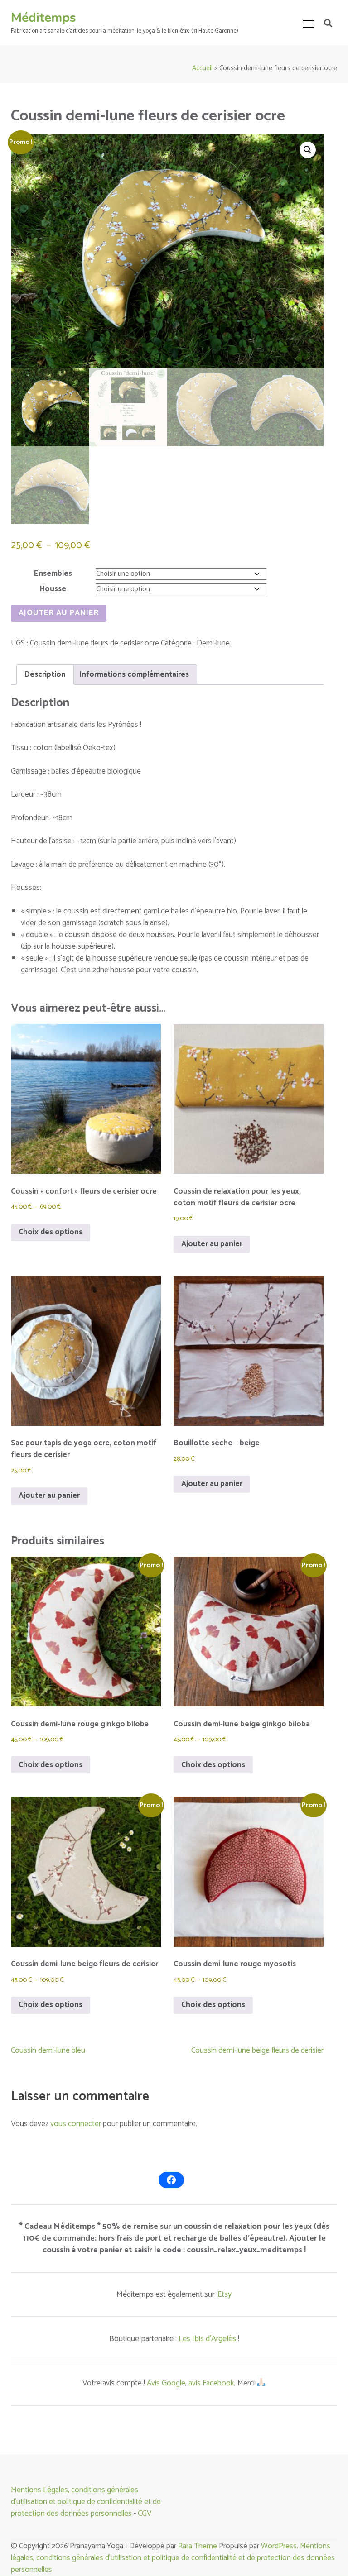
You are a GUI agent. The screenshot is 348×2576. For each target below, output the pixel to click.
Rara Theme (198, 2546)
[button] (308, 150)
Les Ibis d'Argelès (207, 2339)
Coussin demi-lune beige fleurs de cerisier (257, 2050)
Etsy (225, 2294)
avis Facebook (211, 2383)
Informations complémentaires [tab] (134, 674)
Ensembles (53, 574)
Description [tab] (45, 674)
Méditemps (43, 18)
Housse (53, 589)
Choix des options (51, 1232)
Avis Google (166, 2383)
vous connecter (76, 2124)
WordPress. (280, 2546)
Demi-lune (213, 643)
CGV (145, 2514)
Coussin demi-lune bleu (48, 2050)
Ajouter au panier (59, 613)
